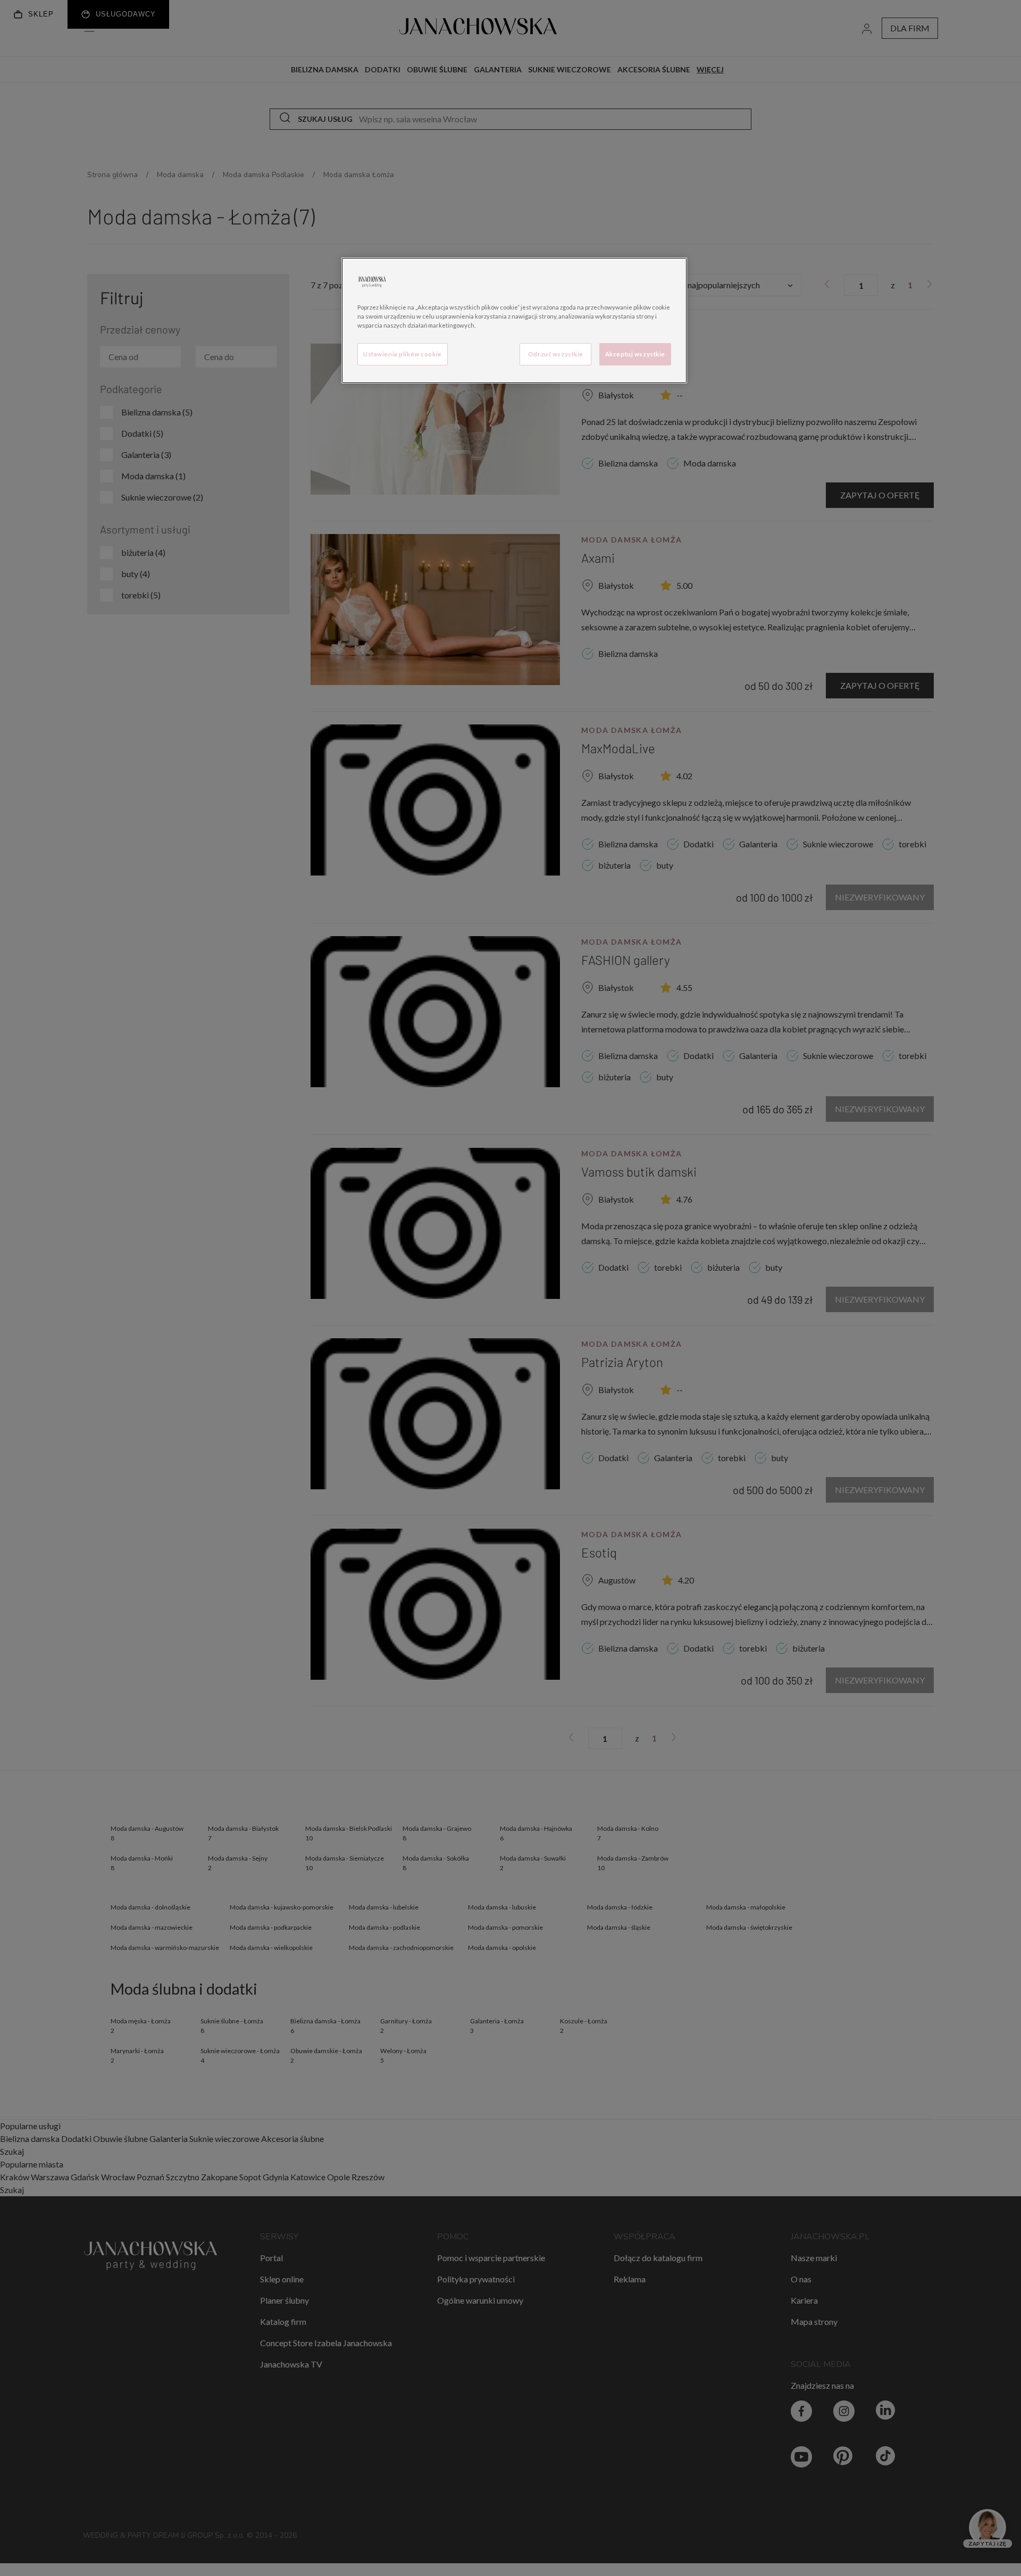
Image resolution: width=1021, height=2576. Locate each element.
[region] (514, 320)
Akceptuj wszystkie (635, 354)
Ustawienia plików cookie (403, 354)
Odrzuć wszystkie (556, 354)
